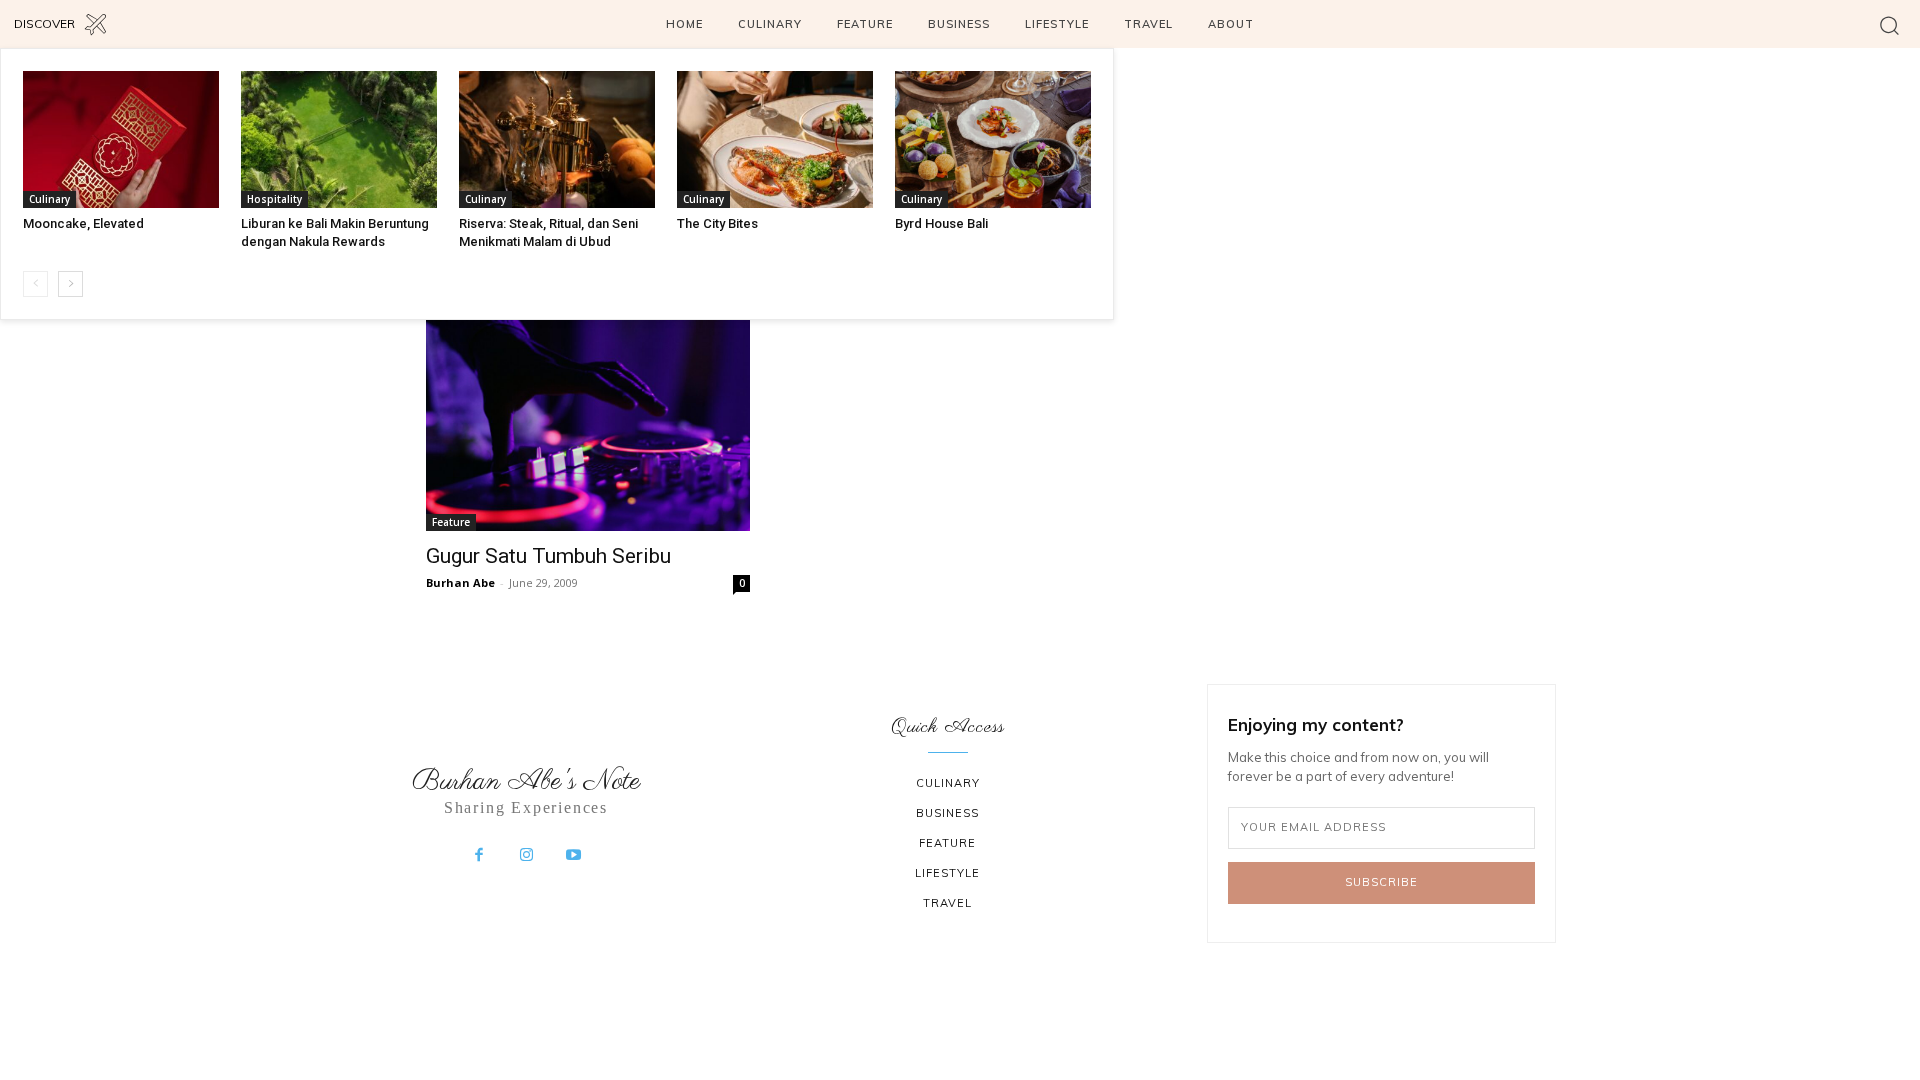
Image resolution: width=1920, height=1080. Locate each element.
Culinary (49, 199)
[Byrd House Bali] (993, 139)
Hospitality (274, 199)
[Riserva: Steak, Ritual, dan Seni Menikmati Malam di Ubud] (557, 139)
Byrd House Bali (941, 223)
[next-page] (70, 284)
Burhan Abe (460, 582)
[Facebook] (479, 856)
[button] (1889, 24)
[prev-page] (35, 284)
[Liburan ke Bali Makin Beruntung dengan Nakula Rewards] (339, 139)
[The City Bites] (775, 139)
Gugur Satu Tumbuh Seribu (548, 556)
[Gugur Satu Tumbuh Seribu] (588, 423)
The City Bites (717, 223)
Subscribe (1381, 882)
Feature (451, 522)
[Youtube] (574, 856)
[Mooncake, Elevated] (121, 139)
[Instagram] (526, 856)
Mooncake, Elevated (83, 223)
